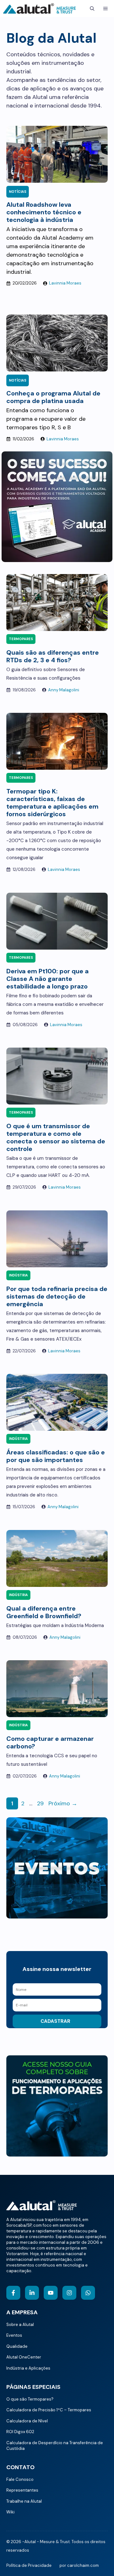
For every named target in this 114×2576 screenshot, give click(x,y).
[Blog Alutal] (40, 9)
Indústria (18, 1275)
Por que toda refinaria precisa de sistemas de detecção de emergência (57, 1296)
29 (41, 1803)
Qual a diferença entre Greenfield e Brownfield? (44, 1612)
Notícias (18, 192)
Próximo (63, 1803)
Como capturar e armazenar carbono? (50, 1742)
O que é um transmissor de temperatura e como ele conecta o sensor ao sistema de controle (56, 1137)
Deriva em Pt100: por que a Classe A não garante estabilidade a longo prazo (47, 979)
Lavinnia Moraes (65, 283)
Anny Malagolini (64, 690)
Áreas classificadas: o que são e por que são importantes (56, 1456)
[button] (92, 9)
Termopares (21, 639)
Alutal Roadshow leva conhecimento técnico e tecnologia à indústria (44, 212)
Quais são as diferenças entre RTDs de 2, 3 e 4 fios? (53, 656)
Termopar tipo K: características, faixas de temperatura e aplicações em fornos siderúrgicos (52, 803)
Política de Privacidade (29, 2565)
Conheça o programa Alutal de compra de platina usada (53, 397)
